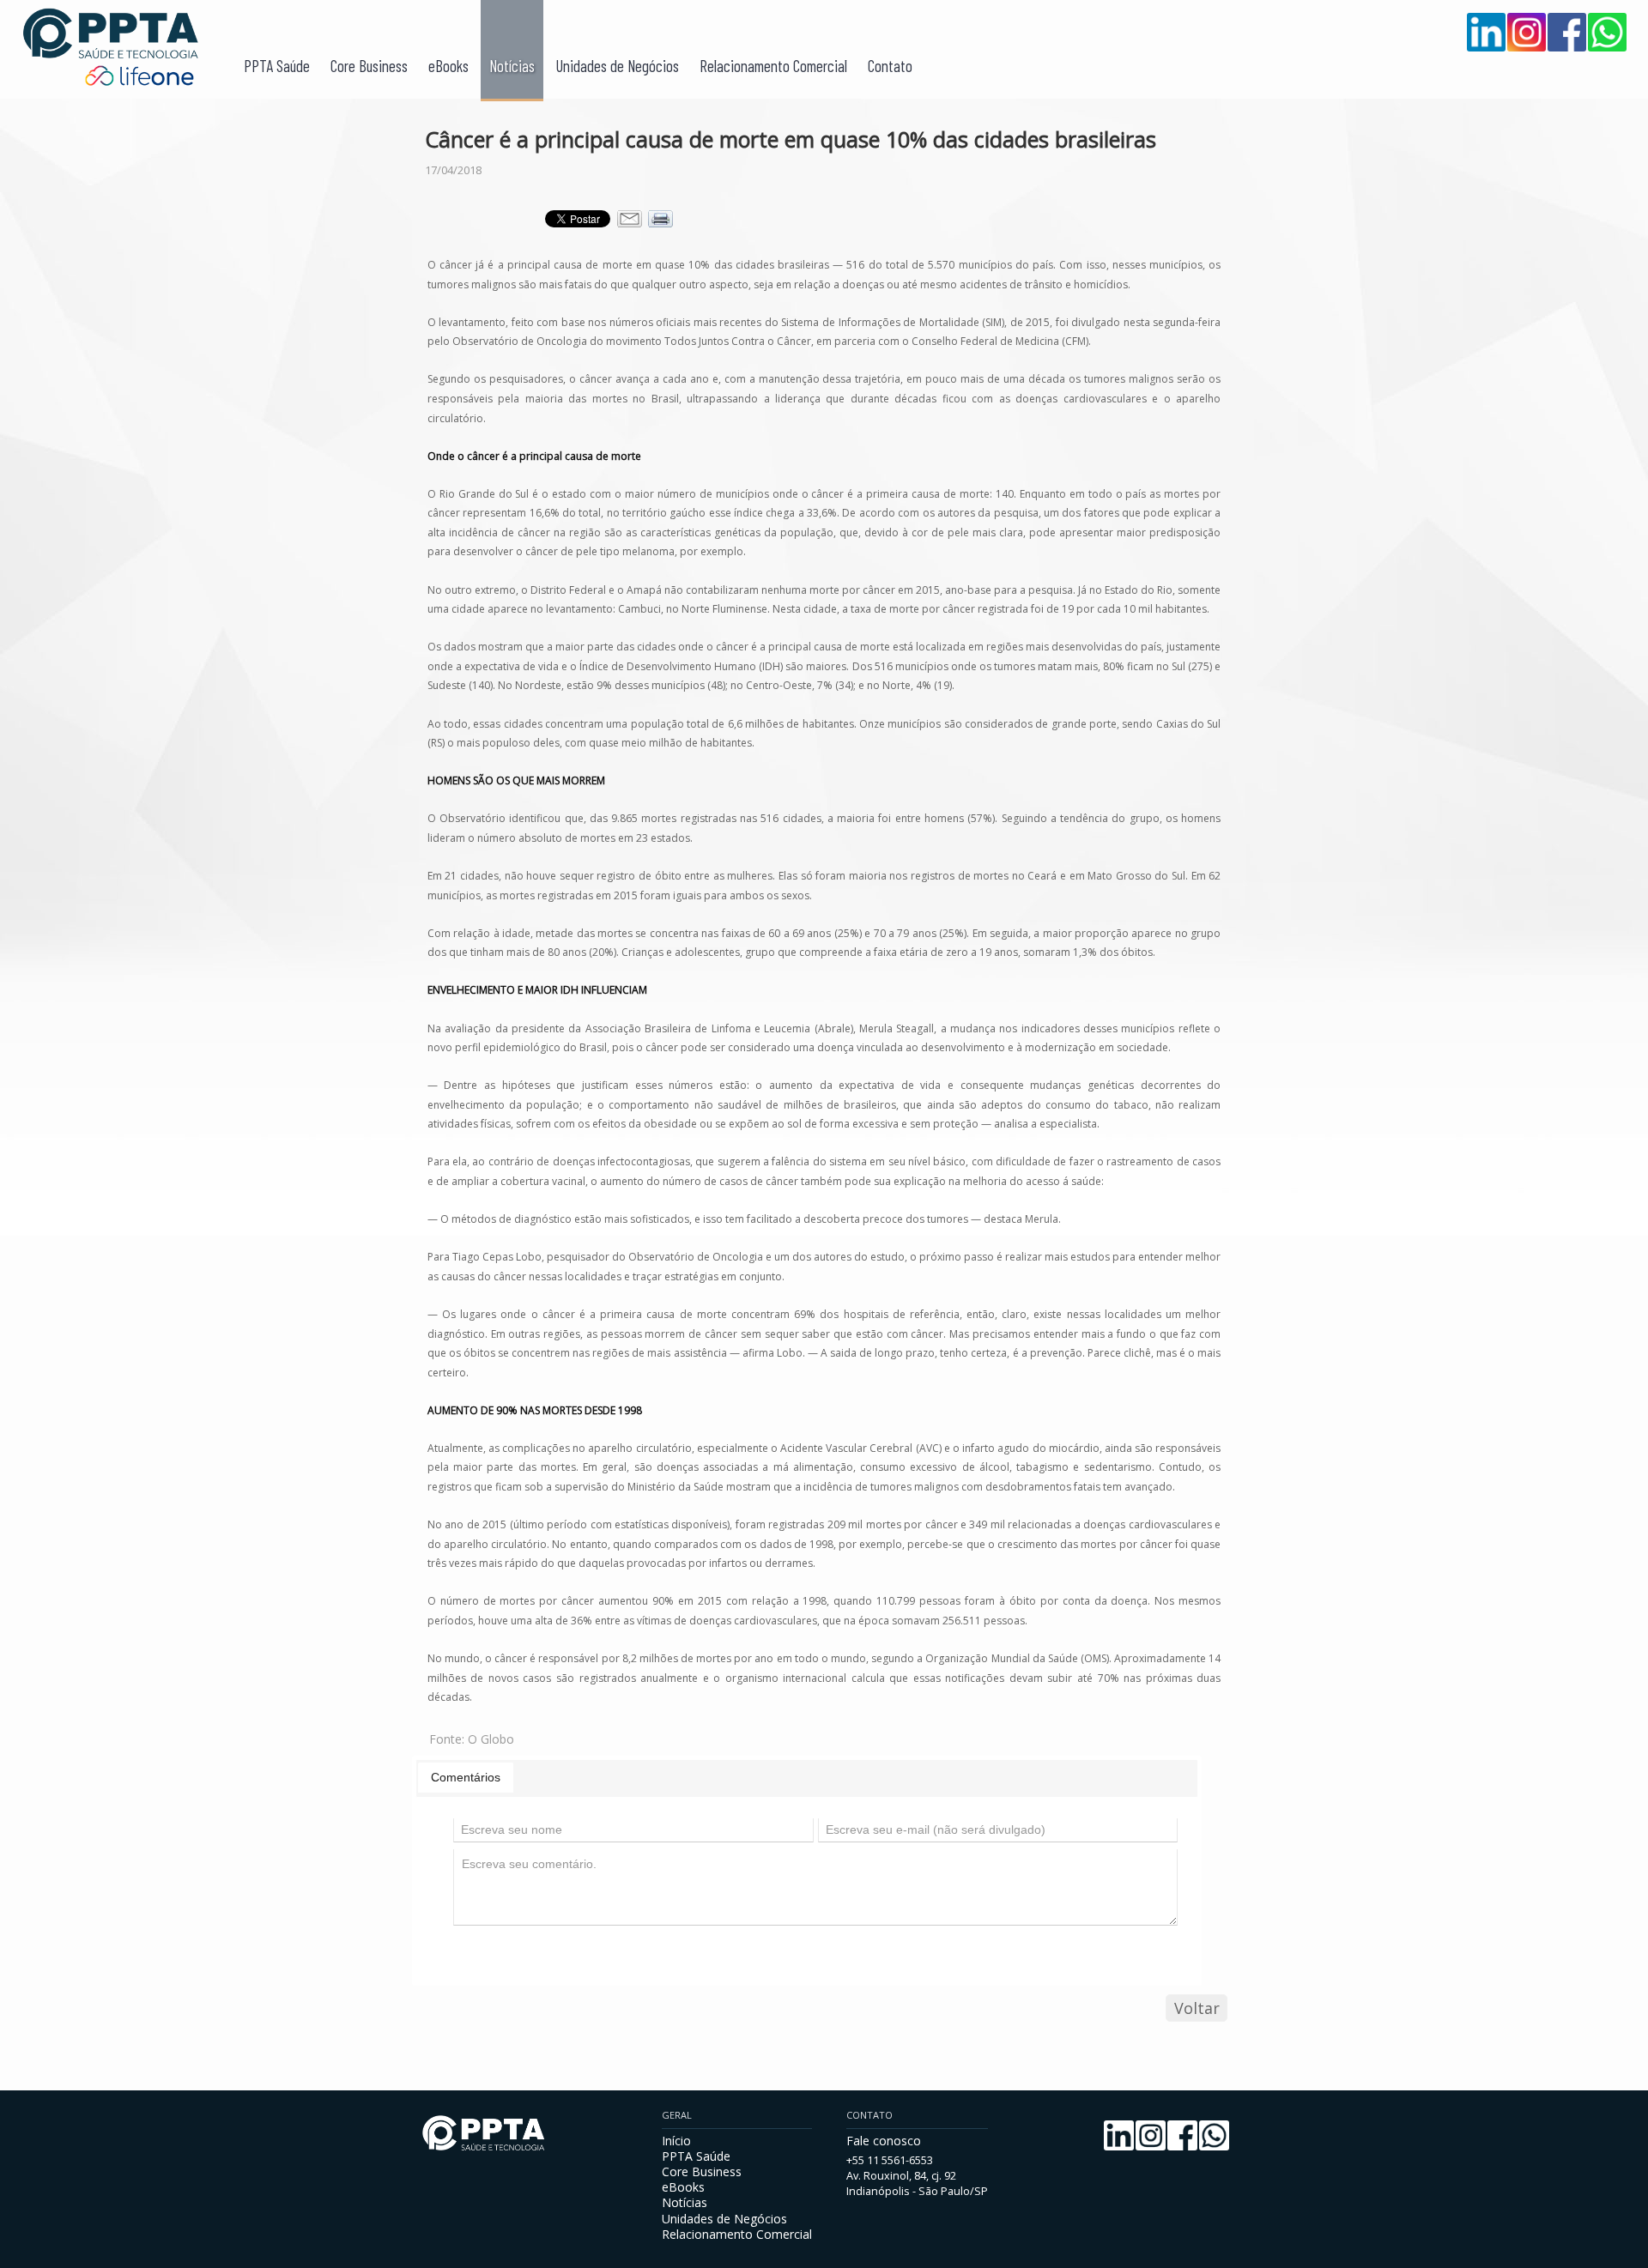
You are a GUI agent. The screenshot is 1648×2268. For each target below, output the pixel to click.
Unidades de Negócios (617, 66)
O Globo (491, 1739)
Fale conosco (884, 2141)
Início (676, 2141)
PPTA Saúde (277, 66)
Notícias (512, 66)
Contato (890, 66)
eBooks (448, 66)
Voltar (1197, 2008)
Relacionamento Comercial (773, 66)
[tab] (466, 1777)
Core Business (369, 66)
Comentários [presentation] (466, 1777)
